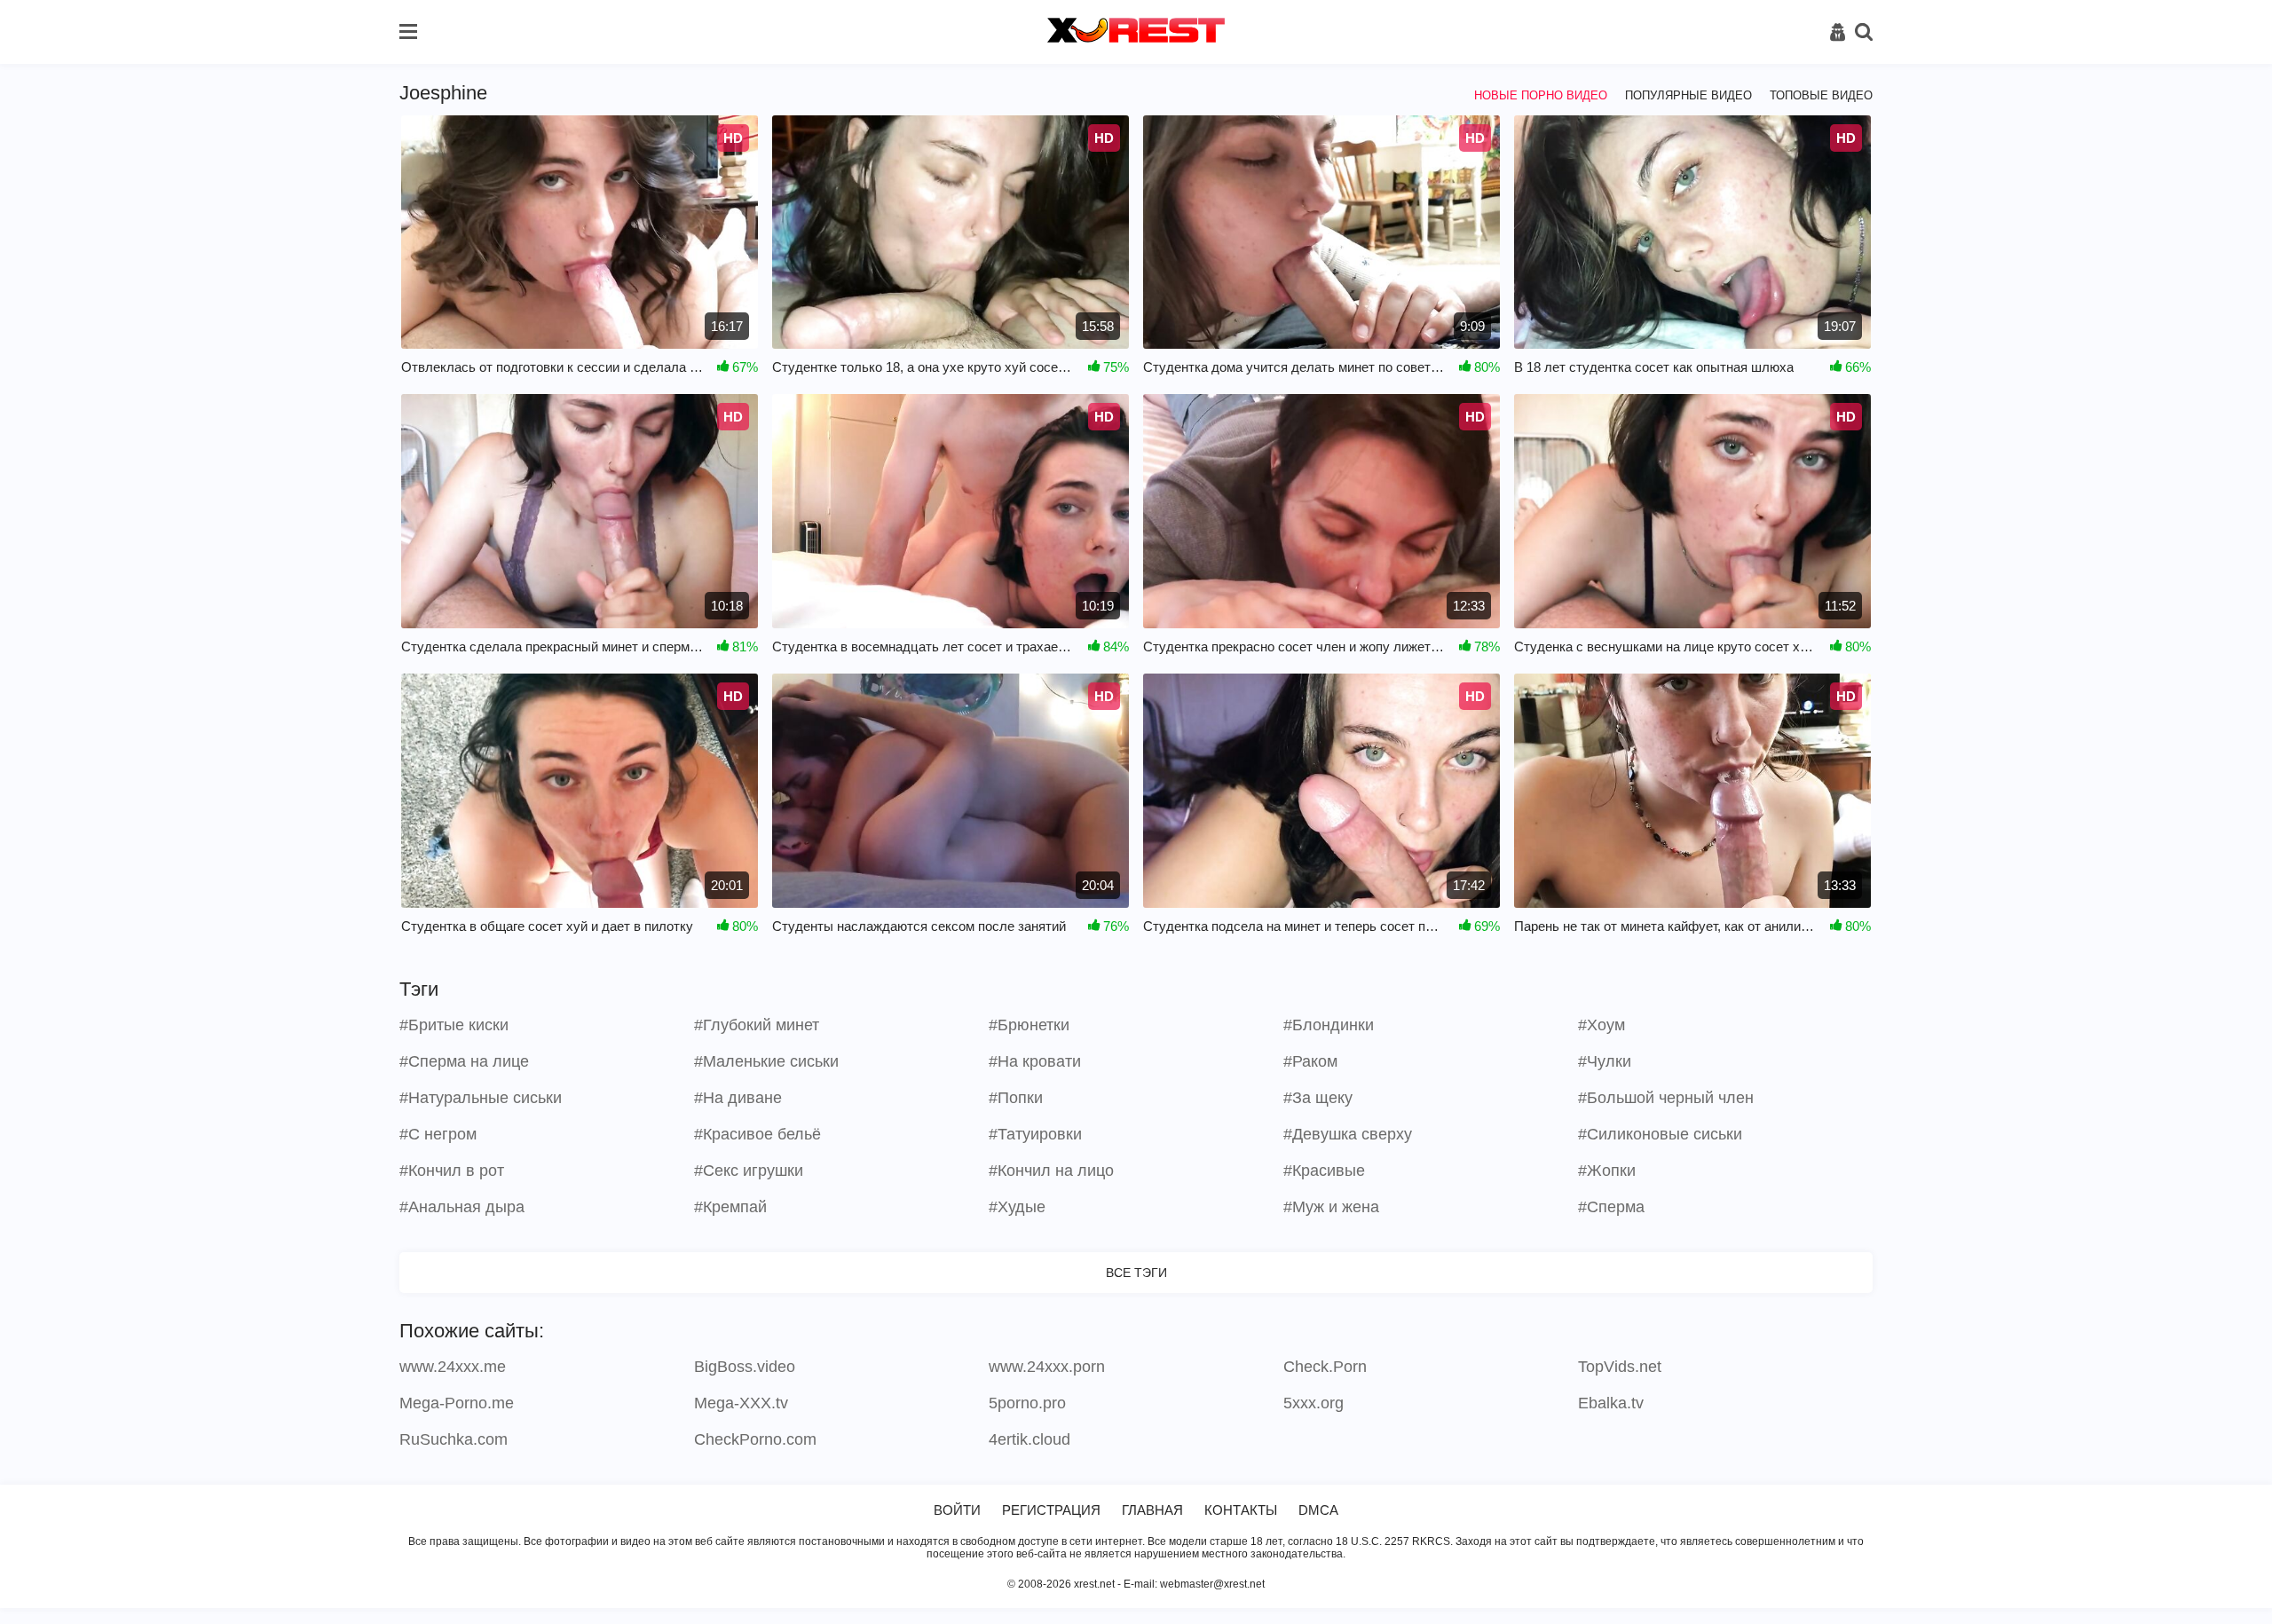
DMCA (1318, 1510)
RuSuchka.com (454, 1439)
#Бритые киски (454, 1025)
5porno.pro (1027, 1403)
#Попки (1016, 1098)
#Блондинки (1329, 1025)
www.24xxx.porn (1047, 1367)
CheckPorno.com (755, 1439)
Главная (1152, 1510)
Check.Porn (1325, 1367)
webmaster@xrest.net (1212, 1584)
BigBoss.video (745, 1367)
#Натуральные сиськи (481, 1098)
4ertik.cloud (1029, 1439)
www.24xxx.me (453, 1367)
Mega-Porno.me (457, 1403)
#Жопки (1607, 1171)
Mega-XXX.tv (741, 1403)
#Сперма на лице (464, 1061)
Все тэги (1136, 1273)
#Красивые (1324, 1171)
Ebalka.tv (1611, 1403)
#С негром (438, 1134)
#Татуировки (1035, 1134)
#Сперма (1611, 1207)
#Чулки (1605, 1061)
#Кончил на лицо (1051, 1171)
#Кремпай (730, 1207)
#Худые (1017, 1207)
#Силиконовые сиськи (1660, 1134)
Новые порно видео (1541, 95)
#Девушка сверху (1348, 1134)
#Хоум (1601, 1025)
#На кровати (1035, 1061)
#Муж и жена (1331, 1207)
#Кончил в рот (452, 1171)
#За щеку (1318, 1098)
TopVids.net (1620, 1367)
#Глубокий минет (757, 1025)
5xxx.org (1313, 1403)
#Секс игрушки (749, 1171)
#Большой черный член (1666, 1098)
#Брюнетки (1029, 1025)
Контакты (1241, 1510)
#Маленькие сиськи (766, 1061)
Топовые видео (1821, 95)
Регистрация (1051, 1510)
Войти (957, 1510)
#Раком (1310, 1061)
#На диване (738, 1098)
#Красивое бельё (757, 1134)
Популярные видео (1688, 95)
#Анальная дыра (462, 1207)
